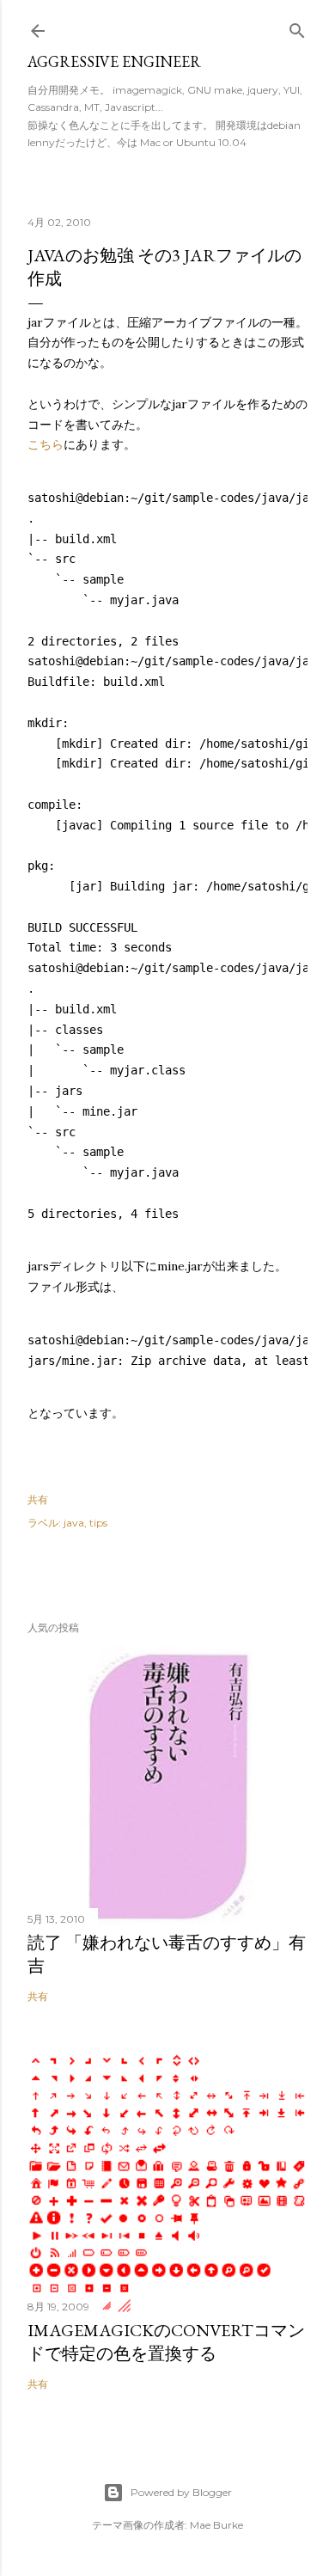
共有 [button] (38, 1499)
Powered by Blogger (181, 2492)
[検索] (297, 27)
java (74, 1523)
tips (98, 1523)
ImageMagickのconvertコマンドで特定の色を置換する (166, 2342)
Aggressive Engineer (114, 61)
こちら (46, 444)
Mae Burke (216, 2525)
